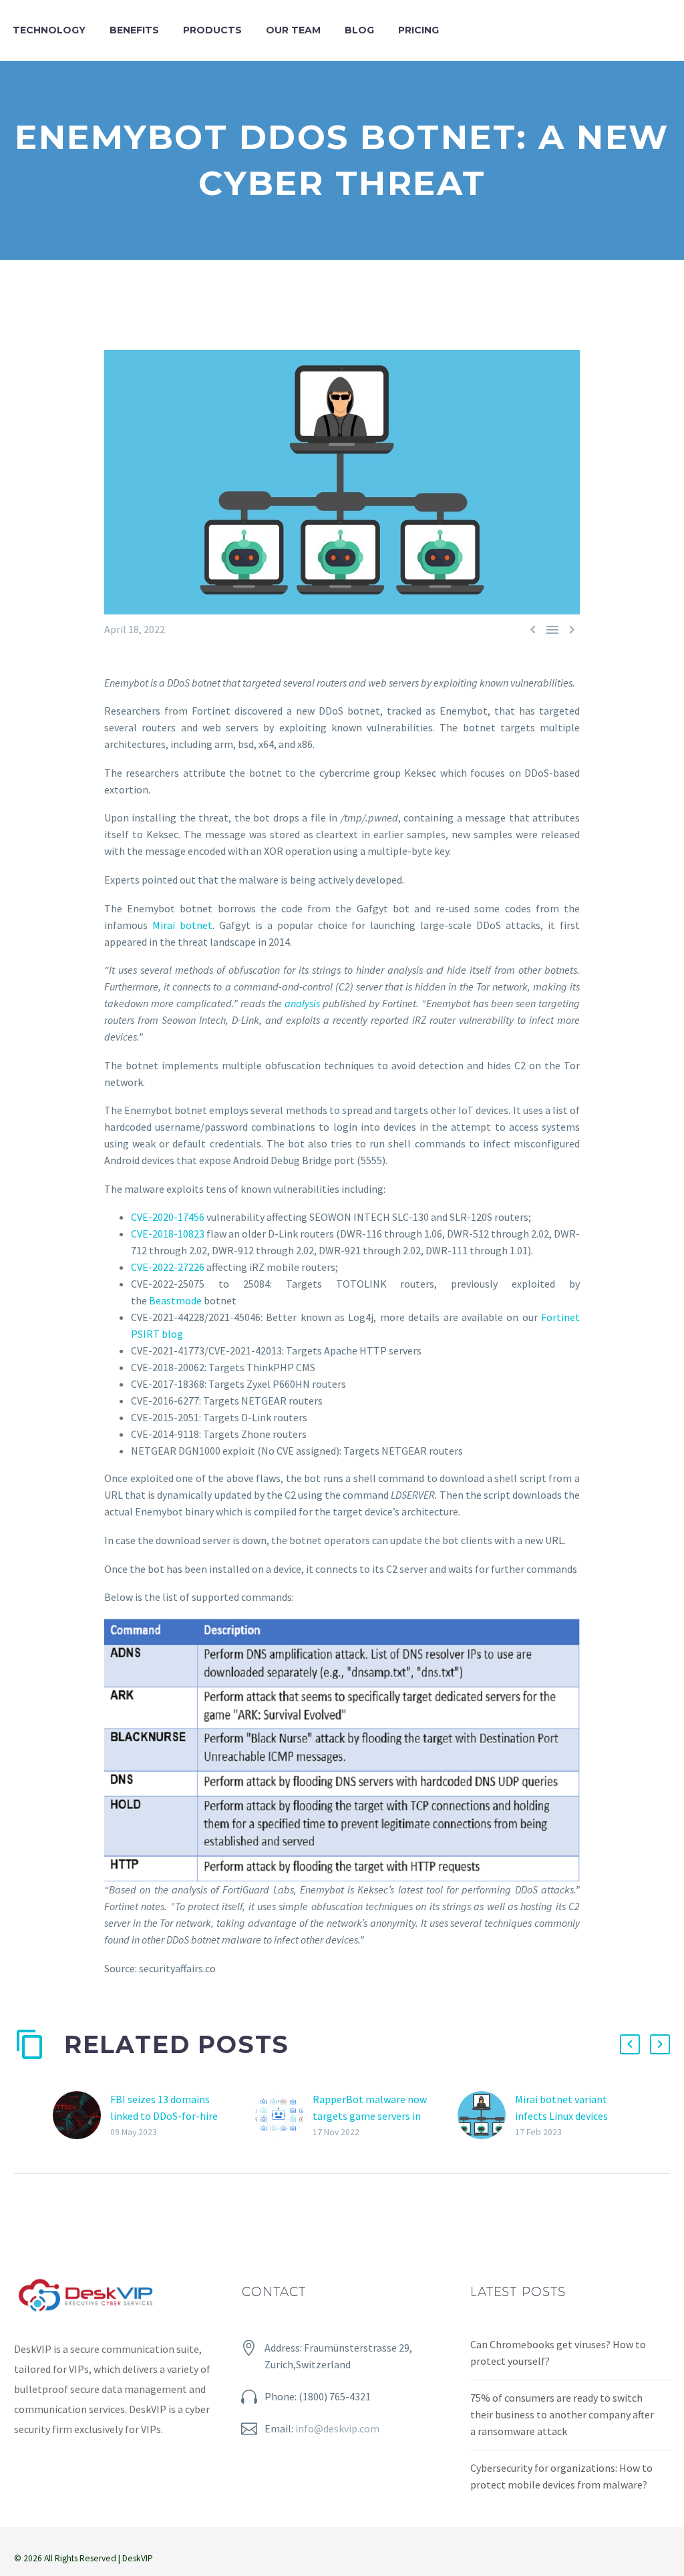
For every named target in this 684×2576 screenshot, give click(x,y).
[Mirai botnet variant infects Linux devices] (486, 2115)
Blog (359, 30)
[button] (630, 2044)
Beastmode (176, 1300)
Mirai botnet (182, 925)
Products (212, 30)
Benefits (134, 30)
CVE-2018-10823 (168, 1234)
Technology (49, 30)
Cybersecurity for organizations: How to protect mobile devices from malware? (561, 2476)
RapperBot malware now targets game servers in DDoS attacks (370, 2116)
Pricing (418, 30)
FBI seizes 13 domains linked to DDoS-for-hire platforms (164, 2116)
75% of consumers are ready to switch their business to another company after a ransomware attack (562, 2414)
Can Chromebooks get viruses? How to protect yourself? (558, 2353)
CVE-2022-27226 (168, 1267)
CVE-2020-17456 (168, 1217)
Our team (293, 30)
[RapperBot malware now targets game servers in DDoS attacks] (284, 2115)
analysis (302, 1003)
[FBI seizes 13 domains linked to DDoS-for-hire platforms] (81, 2115)
